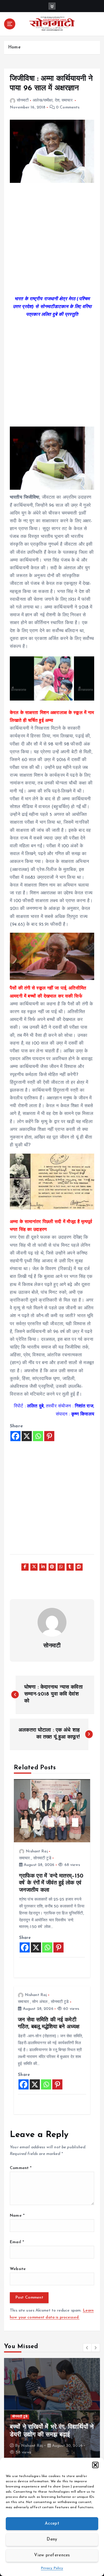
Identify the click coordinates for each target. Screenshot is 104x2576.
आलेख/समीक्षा (43, 101)
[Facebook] (15, 1436)
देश (57, 101)
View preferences (52, 2555)
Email (17, 2242)
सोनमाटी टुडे (42, 1858)
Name (17, 2216)
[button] (95, 2465)
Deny (52, 2540)
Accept (52, 2524)
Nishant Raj (37, 1851)
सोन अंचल (40, 2002)
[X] (27, 1436)
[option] (52, 2410)
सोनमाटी (23, 101)
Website (18, 2269)
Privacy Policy (52, 2568)
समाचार (67, 101)
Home (14, 47)
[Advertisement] (52, 243)
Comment (21, 2168)
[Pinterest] (49, 1436)
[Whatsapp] (38, 1436)
